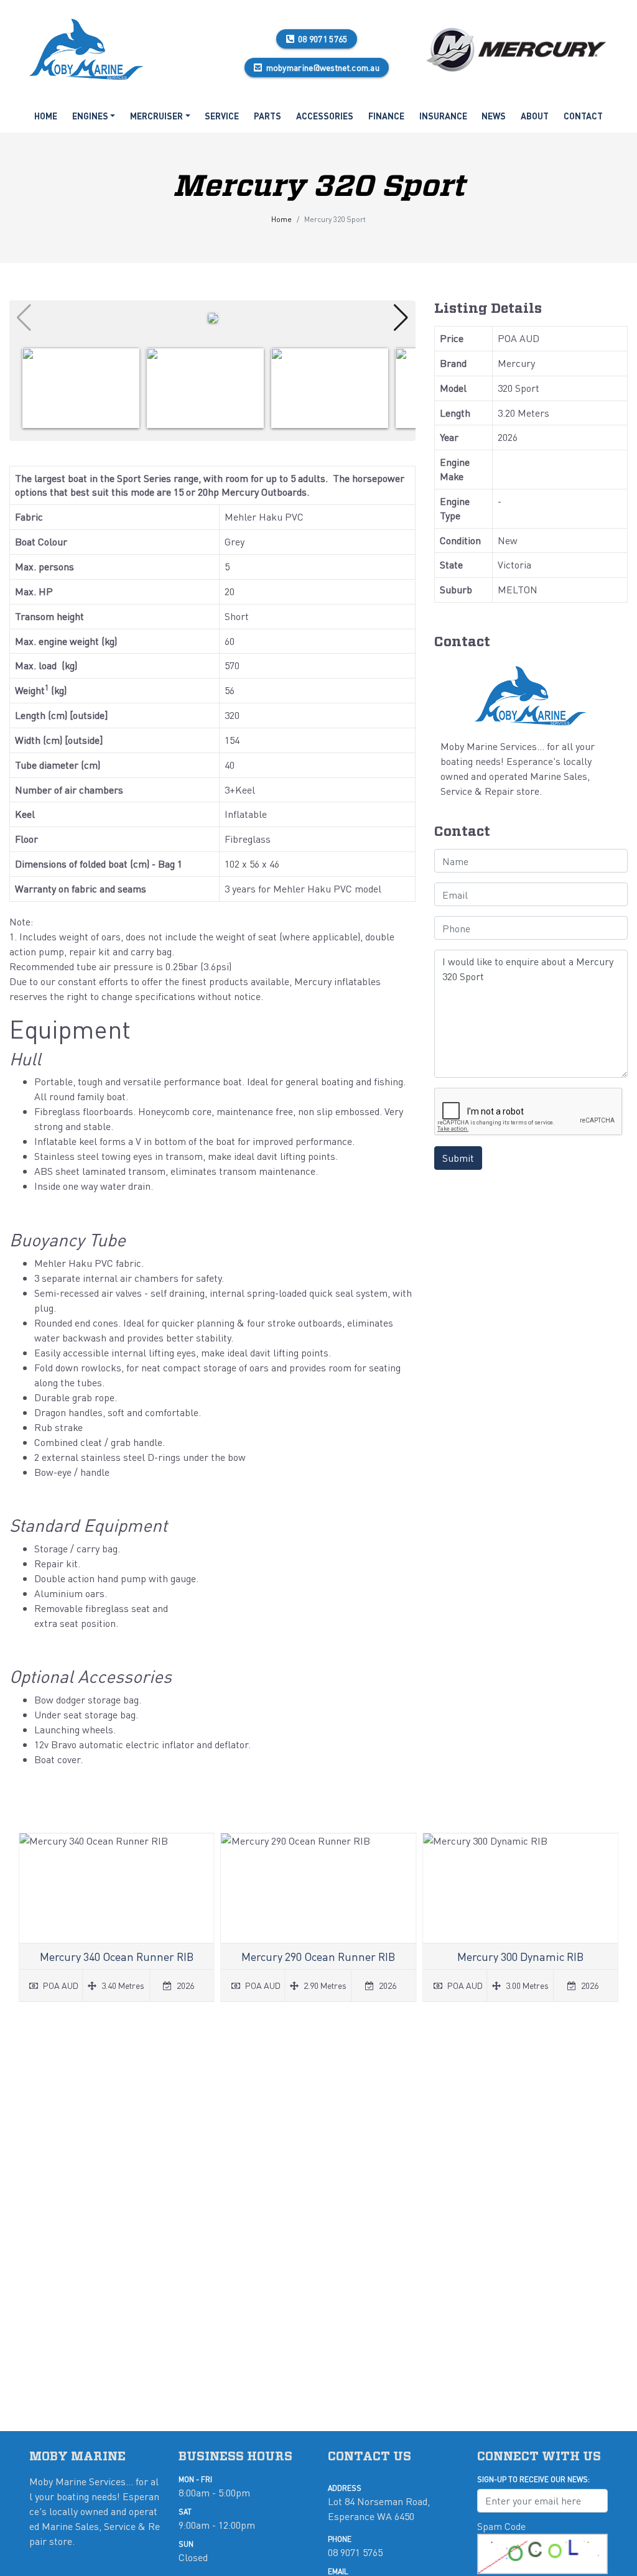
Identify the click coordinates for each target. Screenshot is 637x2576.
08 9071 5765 (323, 39)
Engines (90, 116)
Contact (583, 116)
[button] (401, 318)
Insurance (443, 116)
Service (222, 116)
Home (46, 116)
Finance (386, 116)
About (535, 116)
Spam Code (501, 2526)
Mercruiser (156, 116)
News (494, 116)
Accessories (325, 116)
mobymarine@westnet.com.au (323, 67)
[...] (87, 47)
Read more (117, 1917)
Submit (458, 1158)
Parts (267, 116)
